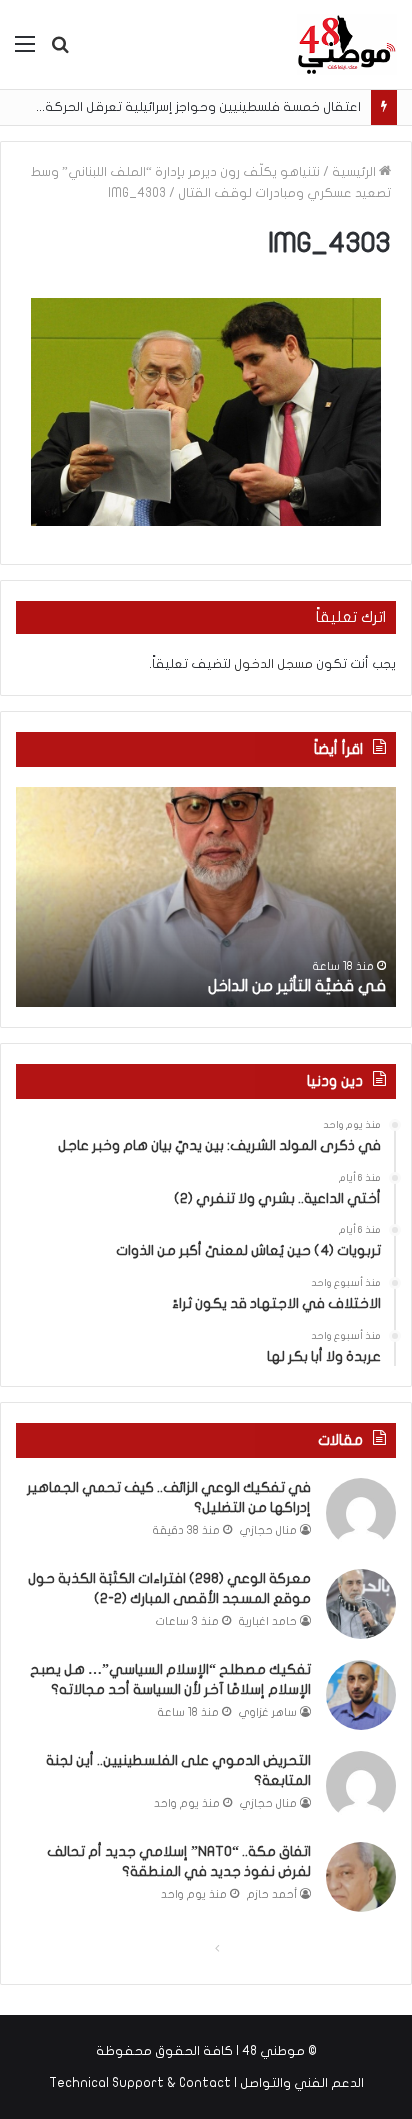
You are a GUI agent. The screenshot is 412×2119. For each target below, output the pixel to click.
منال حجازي (268, 1530)
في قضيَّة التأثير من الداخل (297, 986)
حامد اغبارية (268, 1621)
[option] (206, 897)
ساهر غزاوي (268, 1712)
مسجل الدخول (273, 664)
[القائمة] (25, 51)
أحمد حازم (272, 1894)
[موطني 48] (347, 44)
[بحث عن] (60, 51)
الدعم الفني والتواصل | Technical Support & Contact (206, 2083)
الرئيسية (355, 172)
